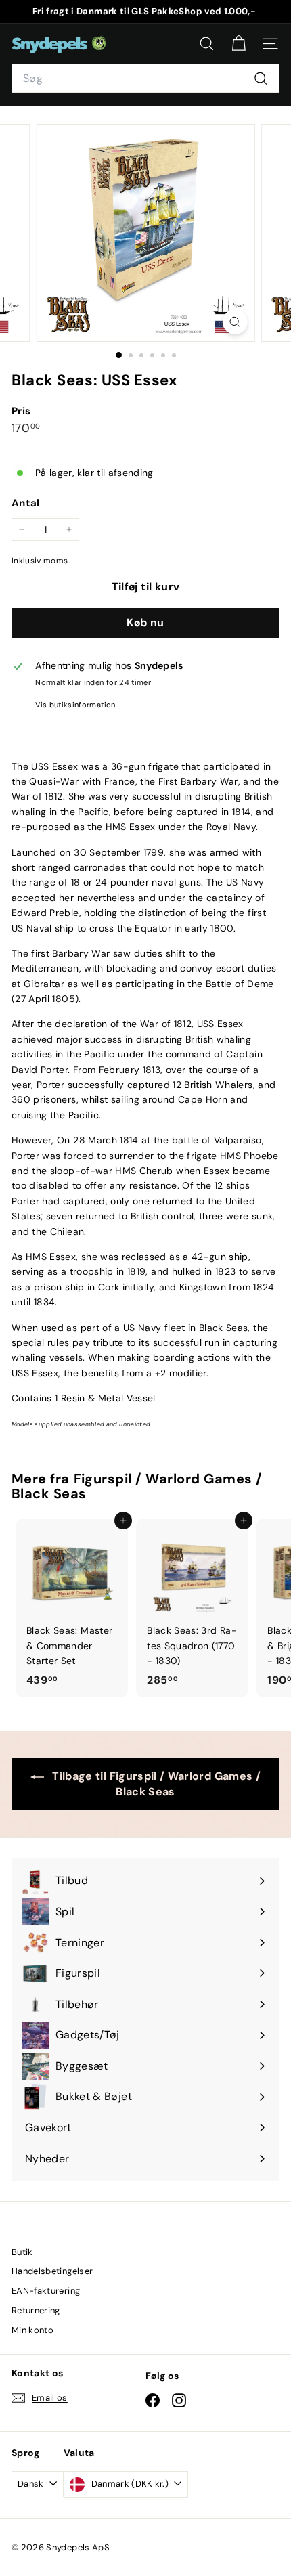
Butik (22, 2252)
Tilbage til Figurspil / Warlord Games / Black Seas (155, 1784)
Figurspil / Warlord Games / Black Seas (137, 1486)
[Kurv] (239, 44)
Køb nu (145, 623)
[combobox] (145, 79)
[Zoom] (234, 322)
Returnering (36, 2310)
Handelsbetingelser (52, 2271)
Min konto (32, 2330)
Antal (26, 503)
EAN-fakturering (46, 2291)
